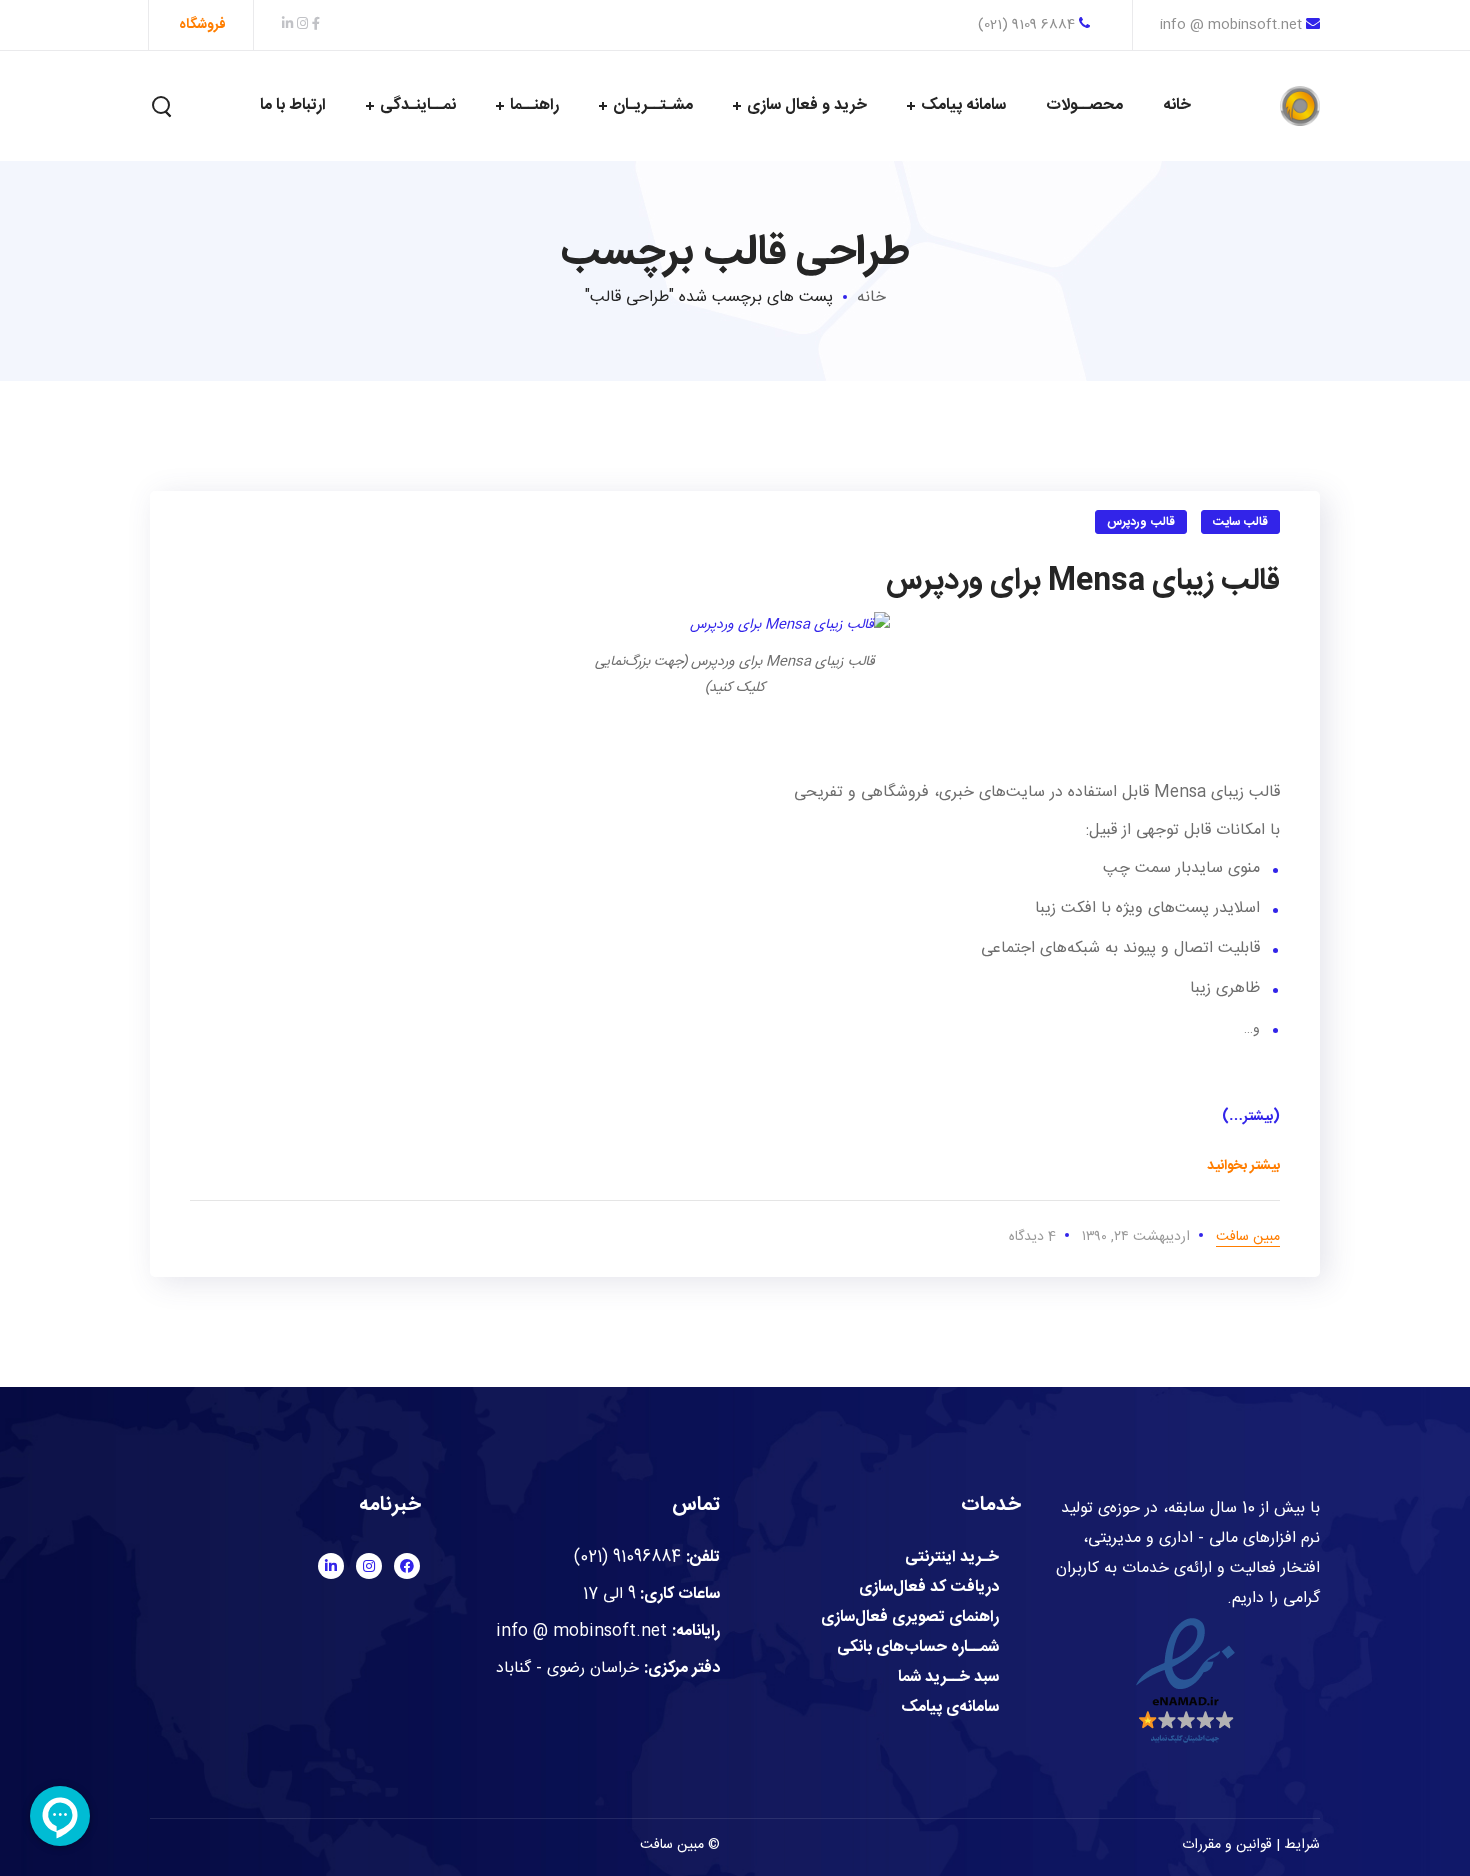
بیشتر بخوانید (1243, 1166)
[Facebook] (407, 1566)
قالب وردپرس (1141, 522)
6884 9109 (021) (1028, 25)
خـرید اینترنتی (952, 1558)
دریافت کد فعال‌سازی (929, 1588)
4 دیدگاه (1032, 1237)
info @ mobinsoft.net (1231, 25)
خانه (871, 297)
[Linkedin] (331, 1566)
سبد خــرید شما (948, 1678)
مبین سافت (1248, 1237)
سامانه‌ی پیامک (950, 1708)
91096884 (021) (627, 1557)
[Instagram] (369, 1566)
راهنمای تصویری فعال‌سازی (910, 1618)
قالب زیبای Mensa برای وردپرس (1083, 581)
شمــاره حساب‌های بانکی (918, 1648)
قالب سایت (1241, 522)
